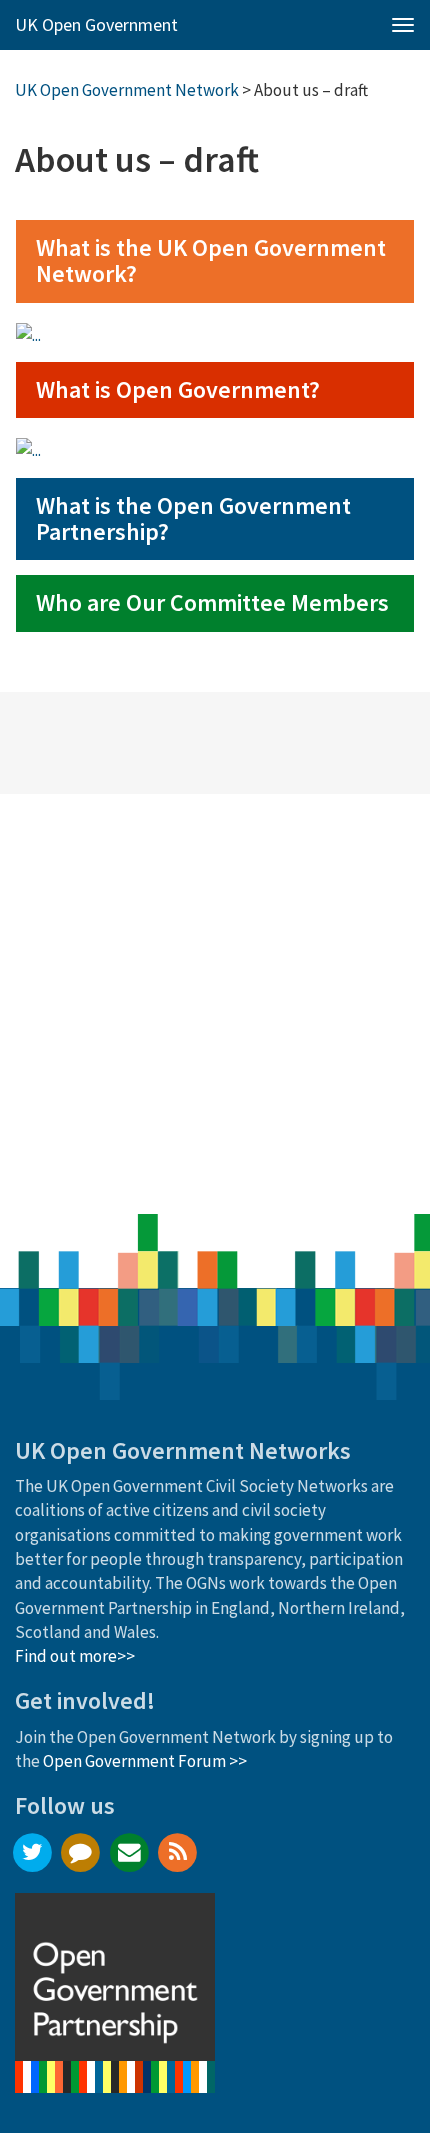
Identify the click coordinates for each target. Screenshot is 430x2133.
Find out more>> (75, 1656)
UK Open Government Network (127, 90)
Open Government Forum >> (145, 1761)
